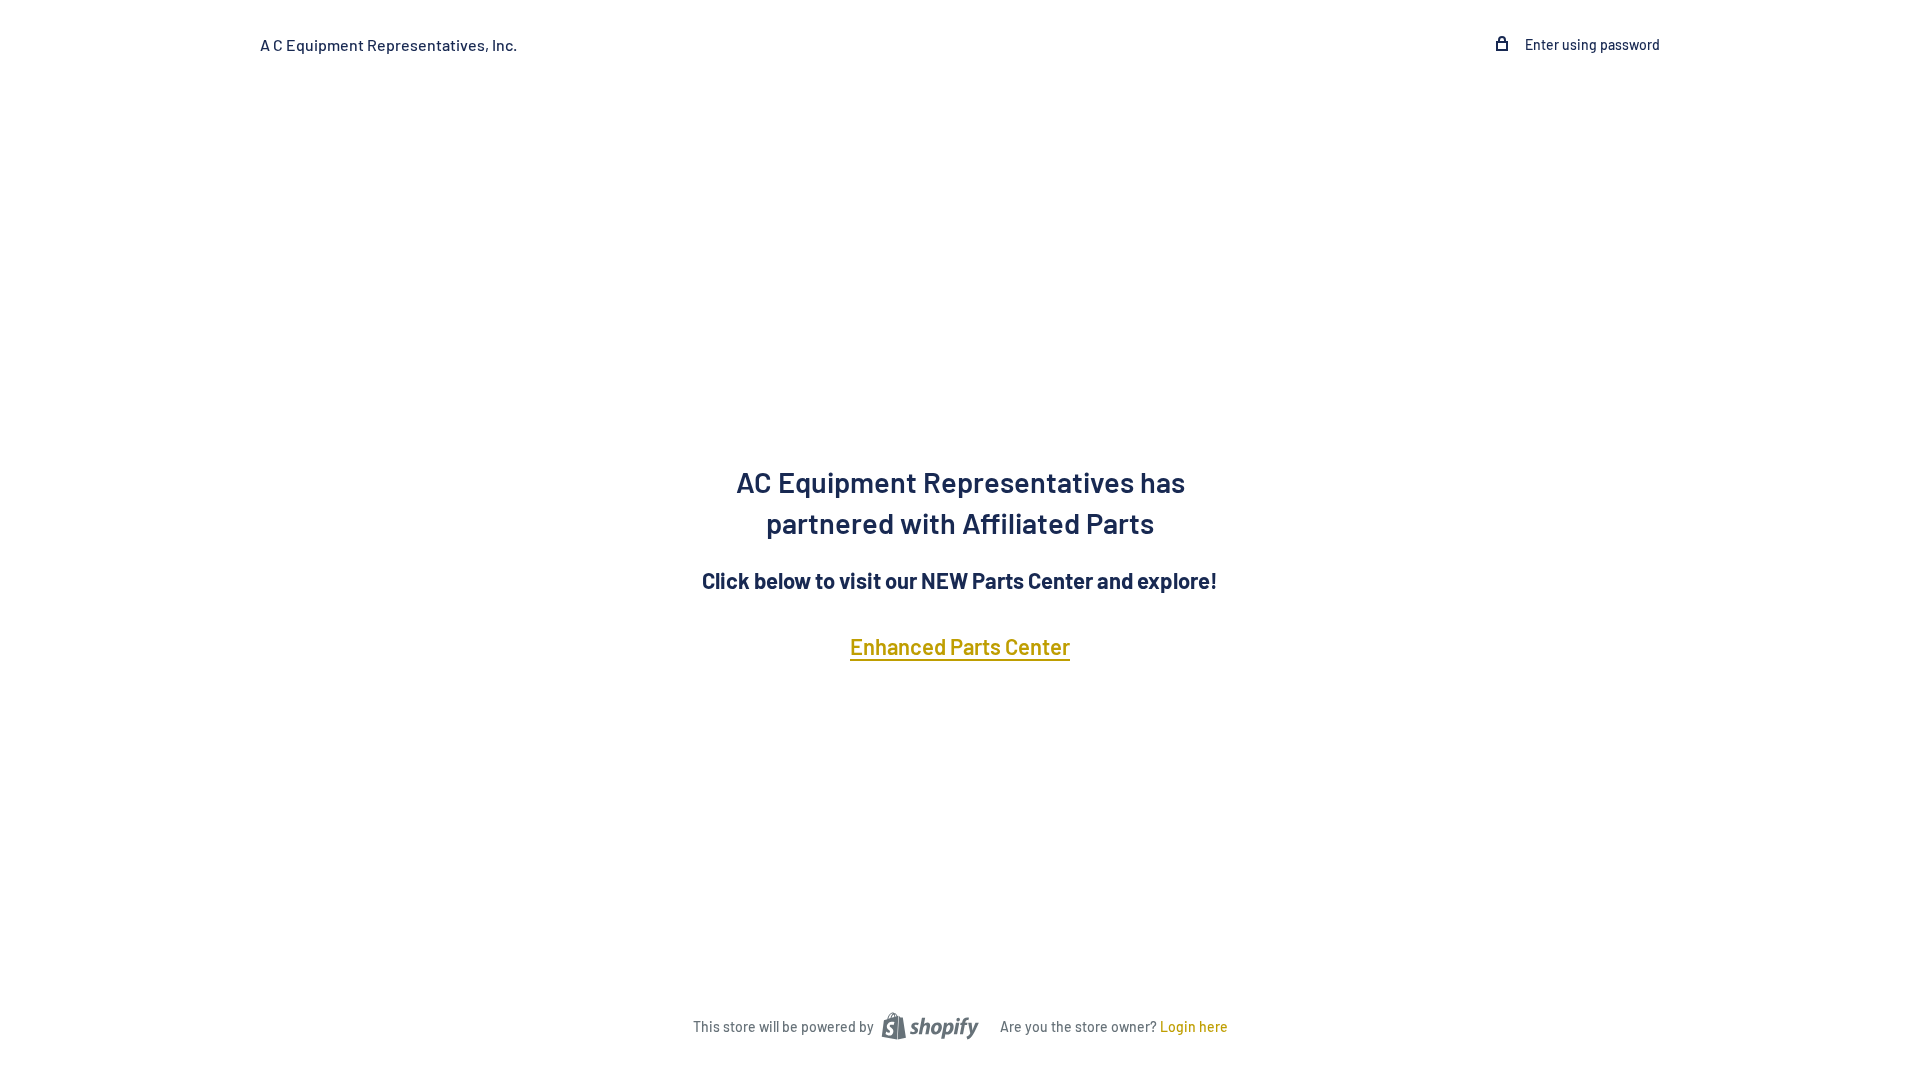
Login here (1194, 1026)
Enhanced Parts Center (960, 646)
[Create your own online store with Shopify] (930, 1025)
